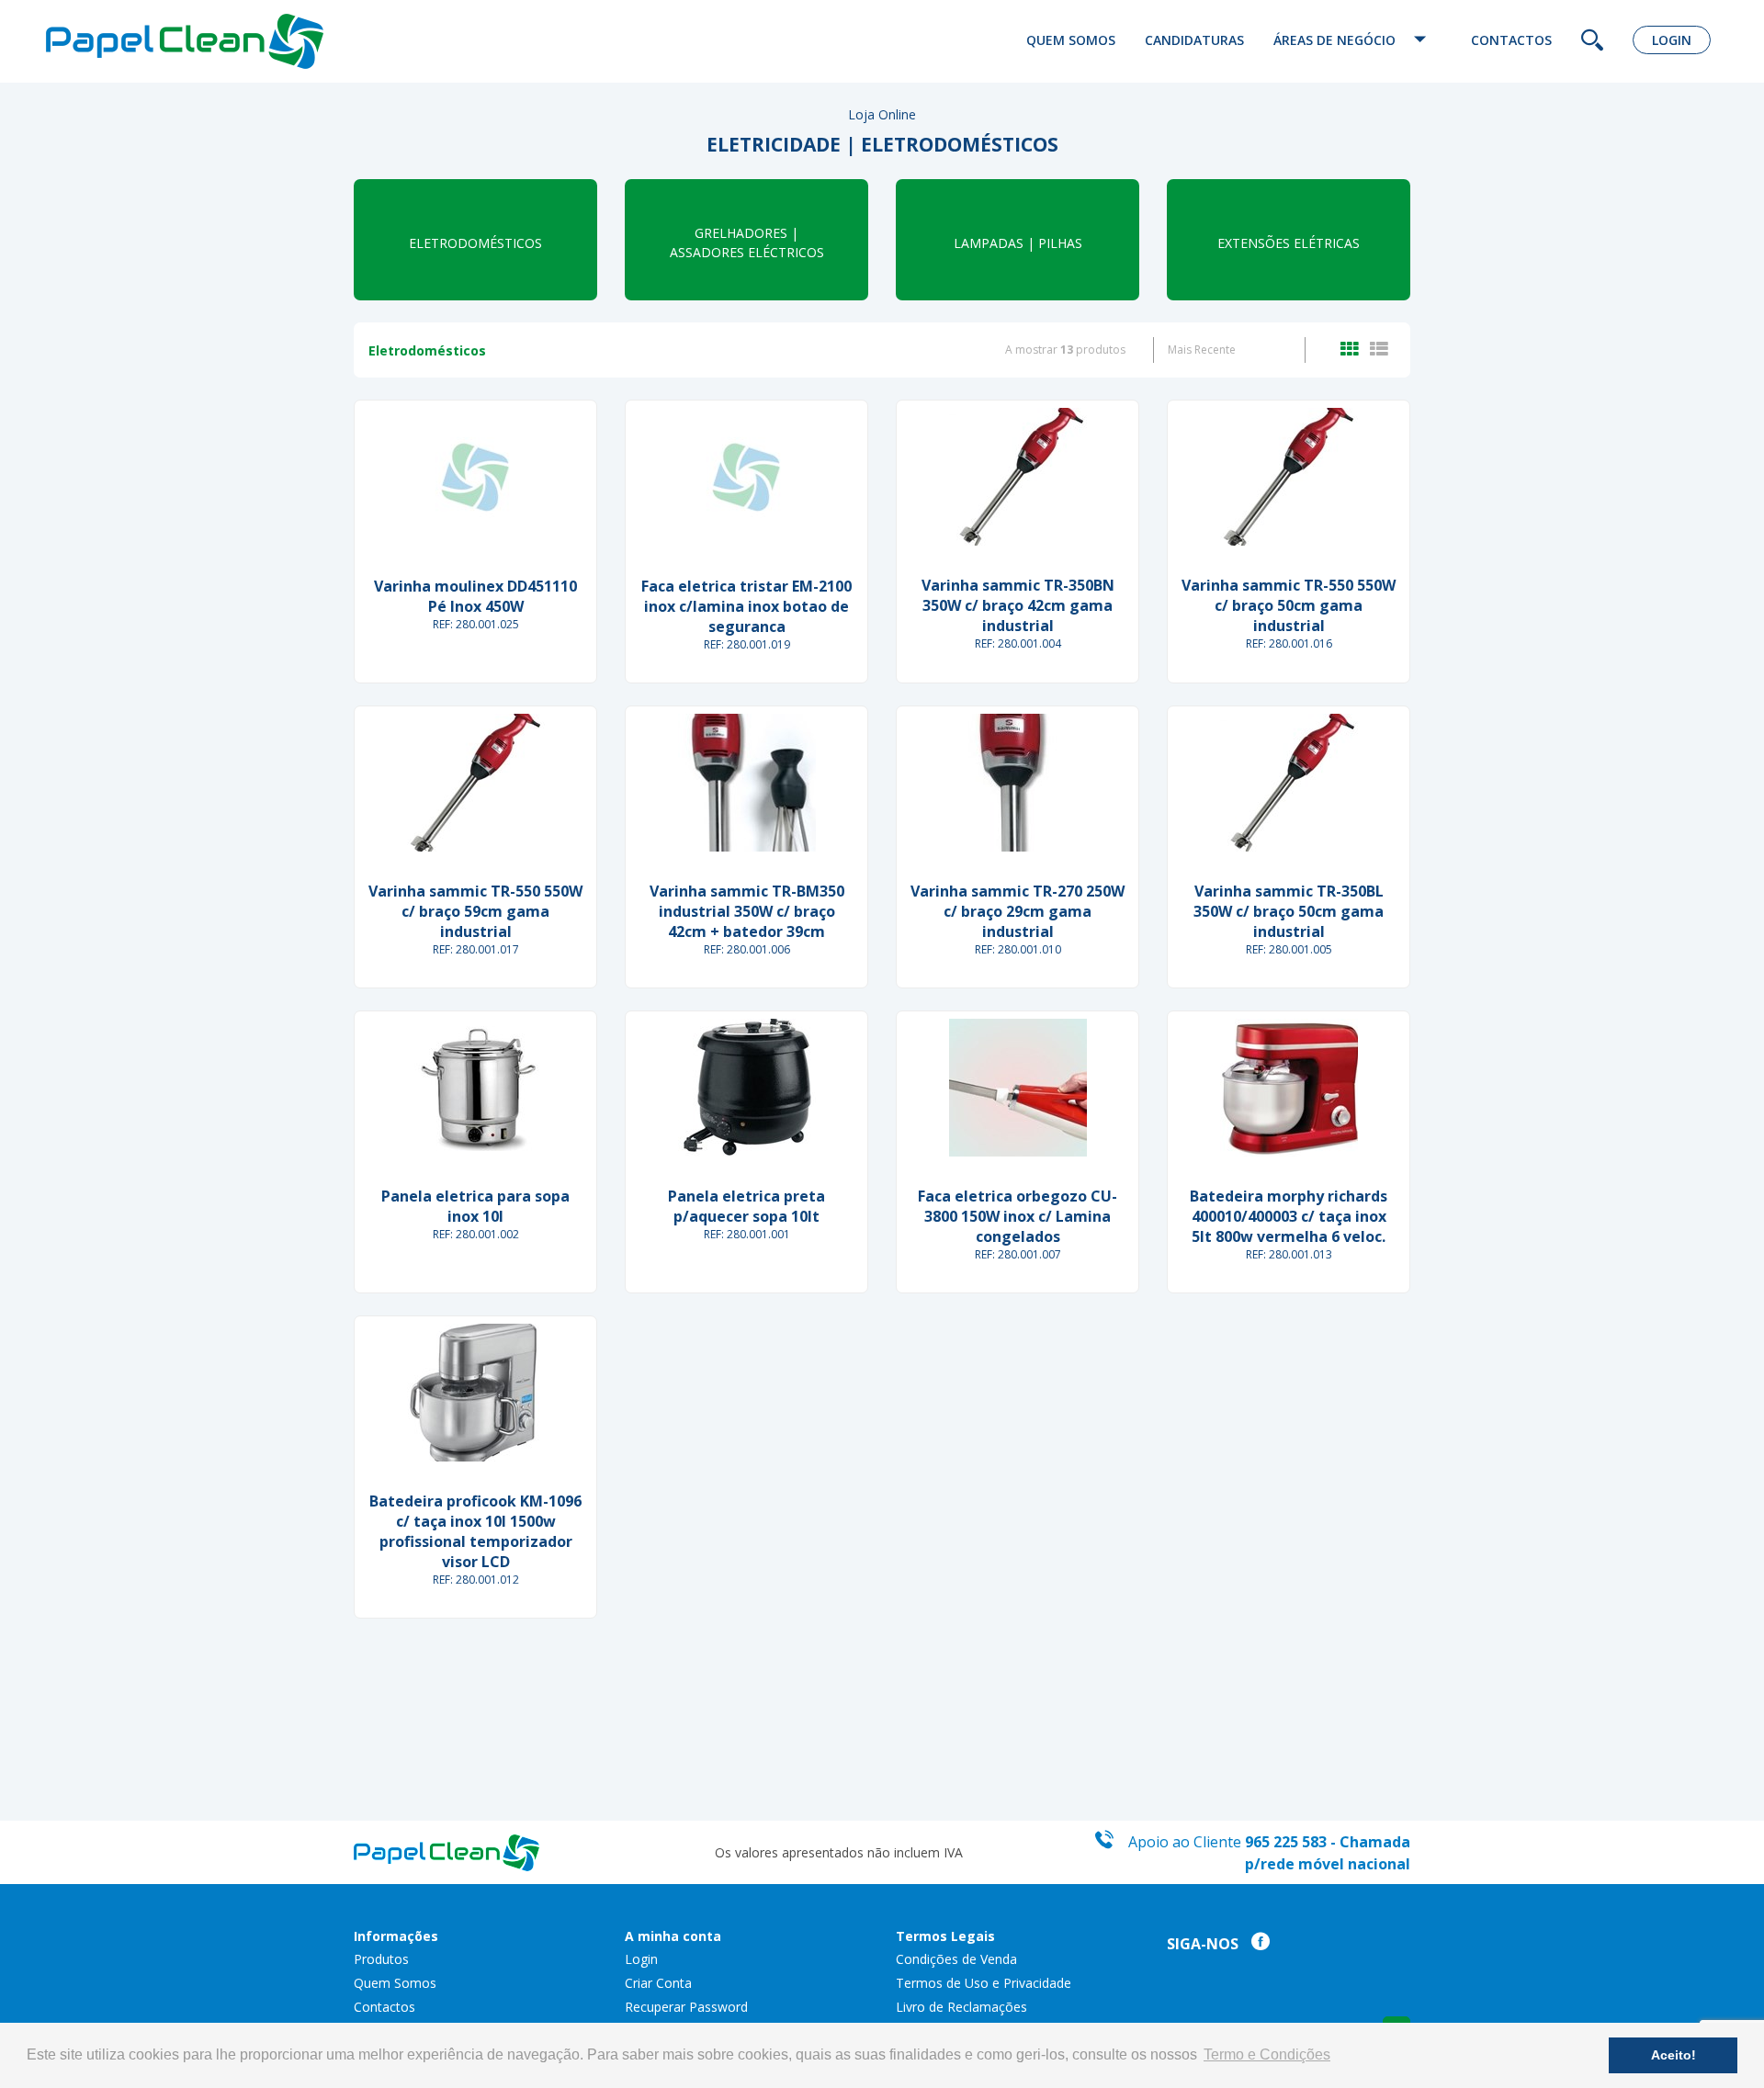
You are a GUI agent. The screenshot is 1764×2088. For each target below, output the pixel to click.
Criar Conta (658, 1983)
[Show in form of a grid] (1353, 350)
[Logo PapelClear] (447, 1851)
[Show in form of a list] (1379, 350)
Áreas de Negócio (1336, 40)
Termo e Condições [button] (1267, 2054)
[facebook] (1256, 1944)
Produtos (381, 1959)
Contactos (1511, 40)
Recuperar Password (686, 2007)
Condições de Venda (956, 1959)
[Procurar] (1592, 42)
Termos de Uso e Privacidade (984, 1983)
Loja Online (882, 114)
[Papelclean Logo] (245, 41)
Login (1672, 40)
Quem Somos (1071, 40)
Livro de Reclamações (961, 2007)
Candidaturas (1194, 40)
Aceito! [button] (1674, 2055)
